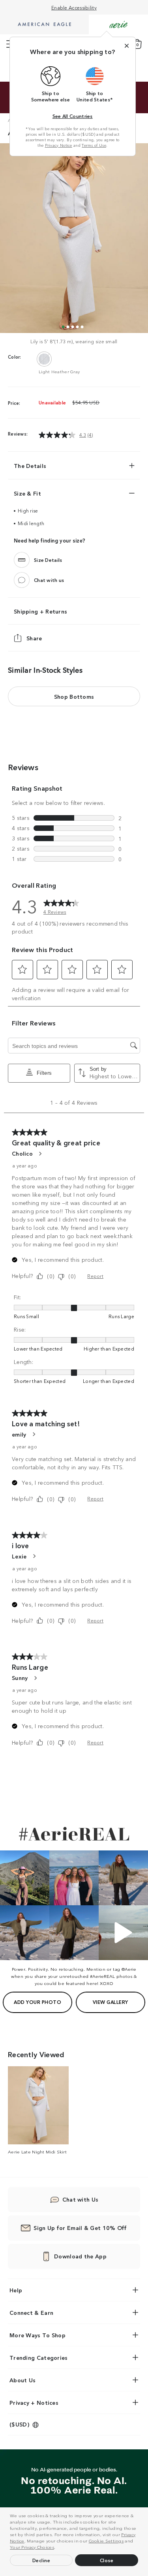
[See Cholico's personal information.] (40, 1154)
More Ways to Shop (37, 2335)
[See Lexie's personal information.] (34, 1556)
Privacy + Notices (34, 2402)
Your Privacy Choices (32, 2547)
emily (19, 1434)
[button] (58, 2548)
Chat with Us (81, 2199)
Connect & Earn (31, 2312)
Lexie (19, 1556)
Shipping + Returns (40, 611)
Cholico (22, 1153)
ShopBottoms (74, 696)
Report (95, 1276)
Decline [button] (41, 2560)
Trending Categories (39, 2357)
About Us (22, 2380)
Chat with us (49, 580)
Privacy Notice (59, 145)
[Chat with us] (22, 580)
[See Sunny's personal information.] (35, 1678)
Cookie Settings (106, 2540)
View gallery (111, 2002)
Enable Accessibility (74, 7)
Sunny (20, 1678)
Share (34, 638)
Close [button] (107, 2560)
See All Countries (73, 116)
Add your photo (37, 2002)
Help (16, 2290)
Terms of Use (94, 145)
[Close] (127, 46)
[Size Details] (22, 560)
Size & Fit (27, 493)
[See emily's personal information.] (34, 1434)
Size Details (48, 560)
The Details (30, 466)
